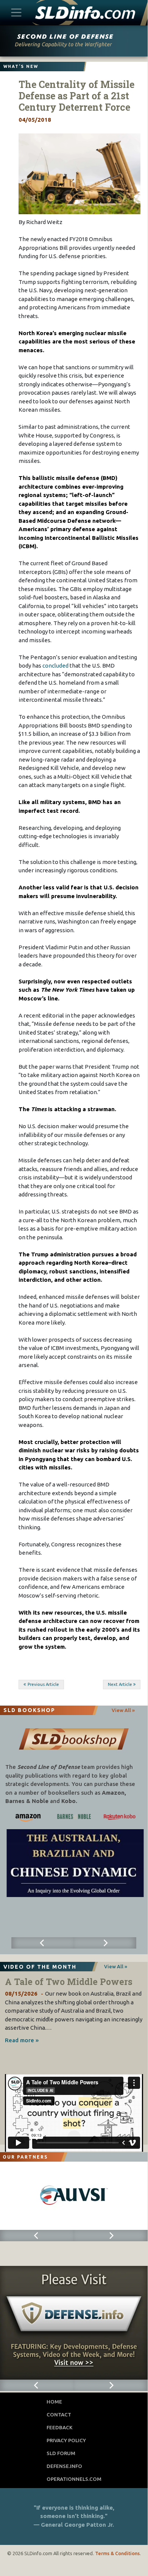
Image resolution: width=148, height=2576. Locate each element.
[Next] (105, 1943)
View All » (123, 1710)
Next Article (120, 1684)
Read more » (22, 2040)
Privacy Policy (66, 2440)
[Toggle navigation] (16, 12)
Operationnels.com (74, 2479)
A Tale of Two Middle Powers (69, 1982)
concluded (55, 666)
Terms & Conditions (117, 2553)
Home (54, 2402)
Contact (59, 2415)
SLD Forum (61, 2453)
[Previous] (43, 1943)
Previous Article (43, 1684)
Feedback (60, 2427)
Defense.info (64, 2466)
